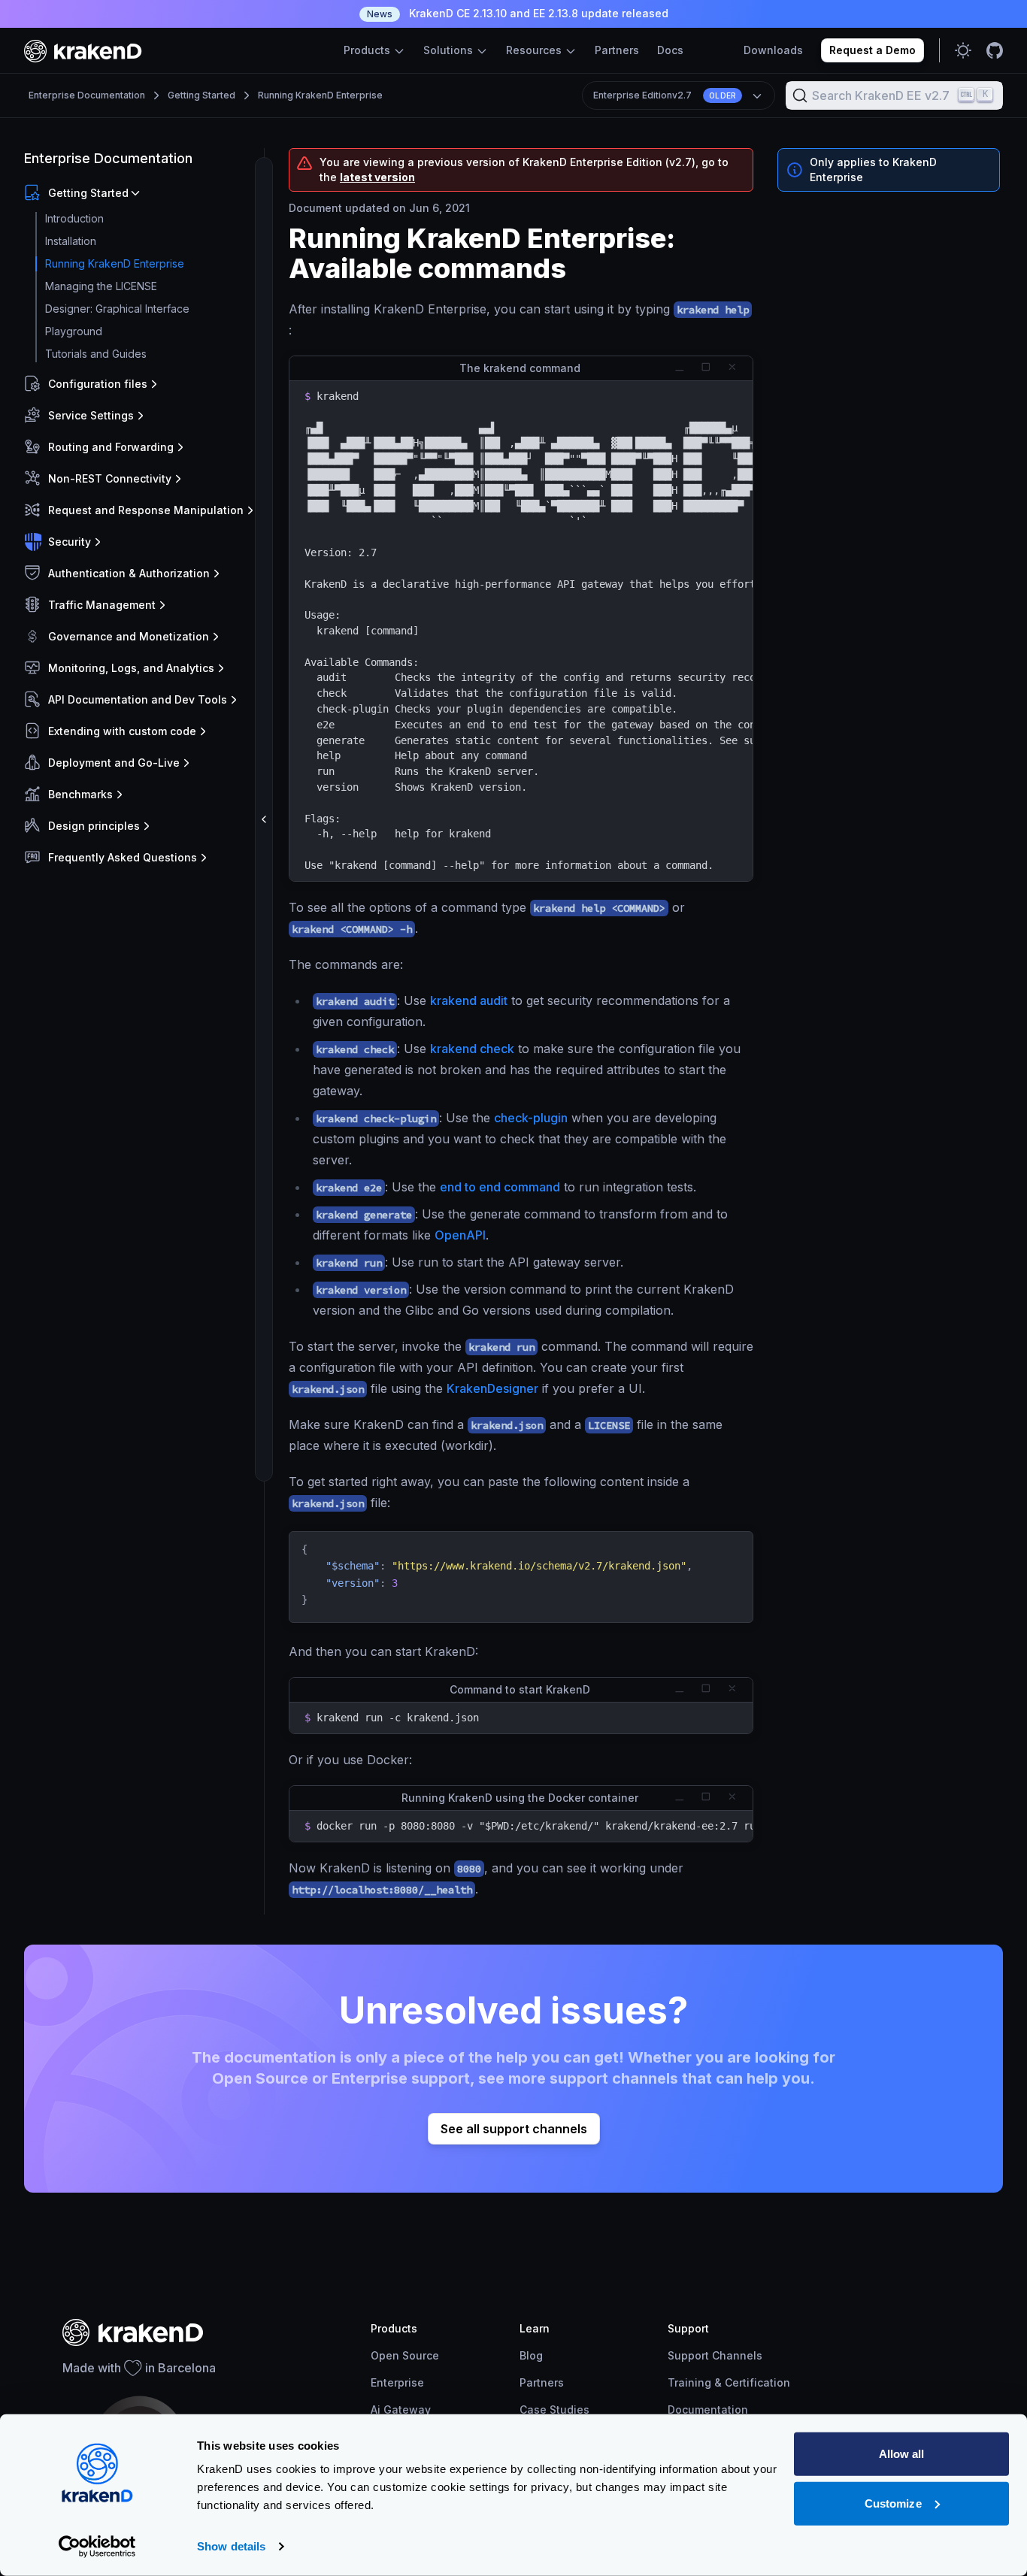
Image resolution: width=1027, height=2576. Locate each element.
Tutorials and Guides (96, 354)
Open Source (405, 2355)
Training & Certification (729, 2382)
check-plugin (531, 1118)
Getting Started (201, 95)
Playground (74, 331)
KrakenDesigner (492, 1388)
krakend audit (469, 1000)
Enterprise (397, 2382)
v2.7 (665, 95)
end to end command (500, 1187)
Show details (231, 2546)
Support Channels (715, 2355)
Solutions (450, 50)
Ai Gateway (401, 2410)
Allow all (902, 2454)
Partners (617, 50)
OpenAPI (460, 1235)
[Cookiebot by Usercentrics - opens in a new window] (97, 2547)
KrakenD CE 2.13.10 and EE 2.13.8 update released (518, 13)
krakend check (472, 1049)
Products (368, 50)
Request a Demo (872, 50)
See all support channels (514, 2129)
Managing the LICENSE (101, 286)
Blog (531, 2355)
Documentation (708, 2410)
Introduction (74, 218)
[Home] (83, 51)
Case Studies (554, 2410)
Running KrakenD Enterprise (320, 95)
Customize (893, 2503)
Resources (535, 50)
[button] (141, 193)
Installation (71, 241)
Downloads (773, 50)
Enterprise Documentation (87, 95)
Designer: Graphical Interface (117, 309)
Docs (670, 50)
